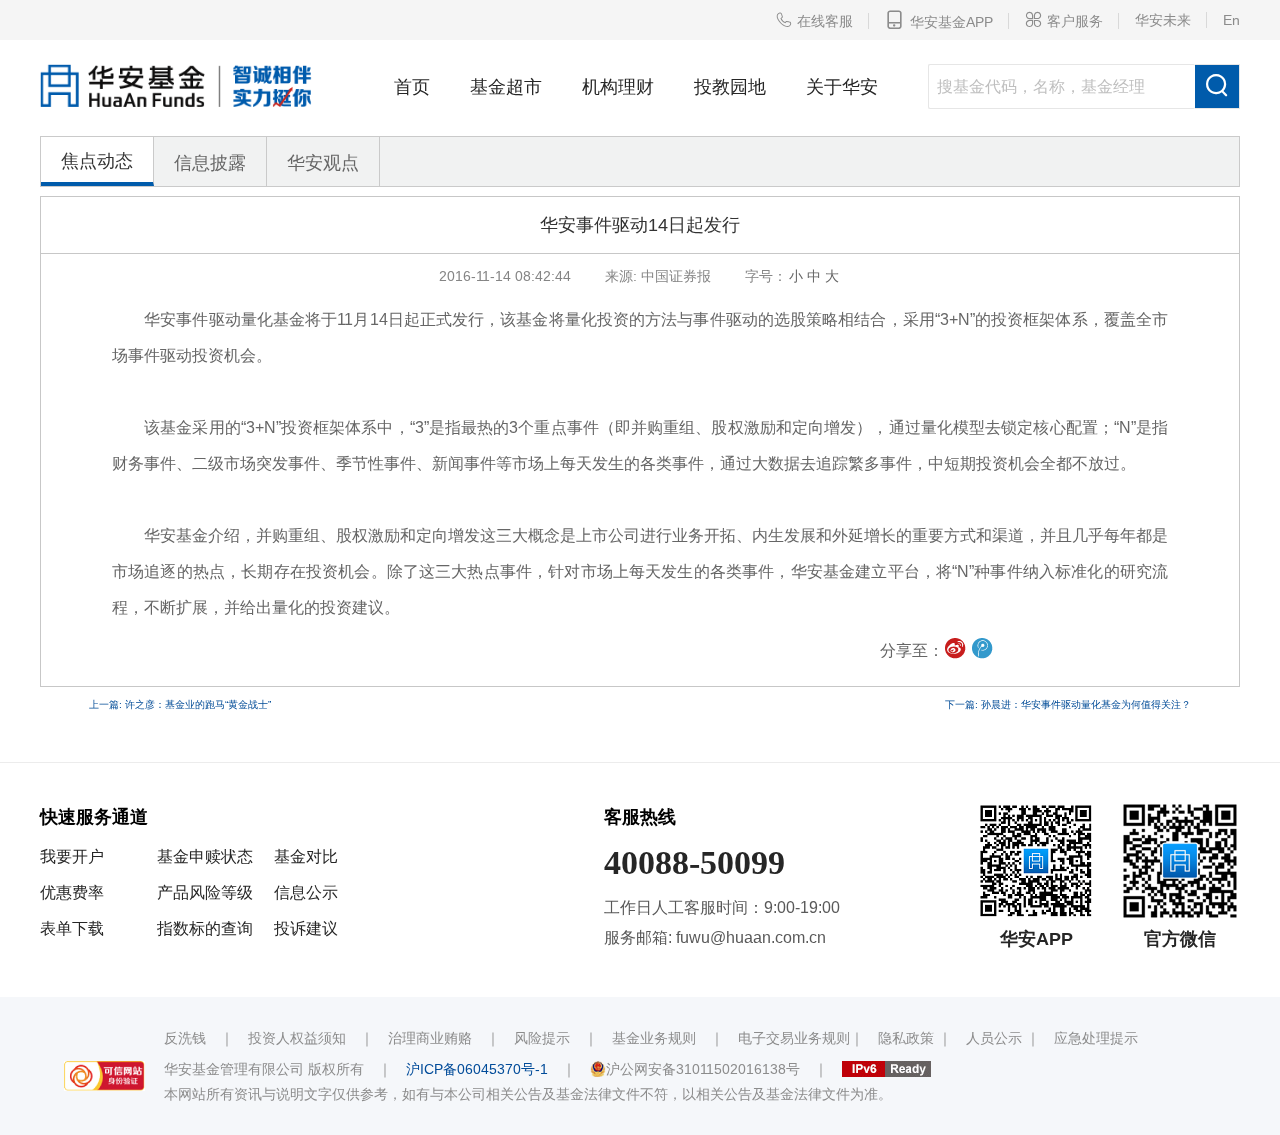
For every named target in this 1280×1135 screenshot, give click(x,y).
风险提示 (542, 1038)
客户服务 (1064, 20)
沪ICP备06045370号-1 (477, 1069)
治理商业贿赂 (430, 1038)
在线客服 (814, 20)
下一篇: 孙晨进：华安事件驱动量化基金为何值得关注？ (1068, 704)
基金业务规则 (654, 1038)
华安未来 (1163, 20)
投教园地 (730, 87)
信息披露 (210, 163)
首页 (412, 87)
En (1231, 20)
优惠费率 (72, 892)
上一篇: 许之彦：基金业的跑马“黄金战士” (180, 704)
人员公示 (994, 1038)
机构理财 (618, 87)
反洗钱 (185, 1038)
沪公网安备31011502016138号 (703, 1069)
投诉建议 (306, 928)
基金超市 (506, 87)
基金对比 (306, 856)
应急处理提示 (1096, 1038)
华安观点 (323, 163)
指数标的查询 (205, 928)
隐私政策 (906, 1038)
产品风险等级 (205, 892)
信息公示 (306, 892)
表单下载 (72, 928)
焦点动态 (97, 161)
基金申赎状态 (205, 856)
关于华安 (842, 87)
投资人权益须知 (297, 1038)
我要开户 (72, 856)
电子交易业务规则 (794, 1038)
